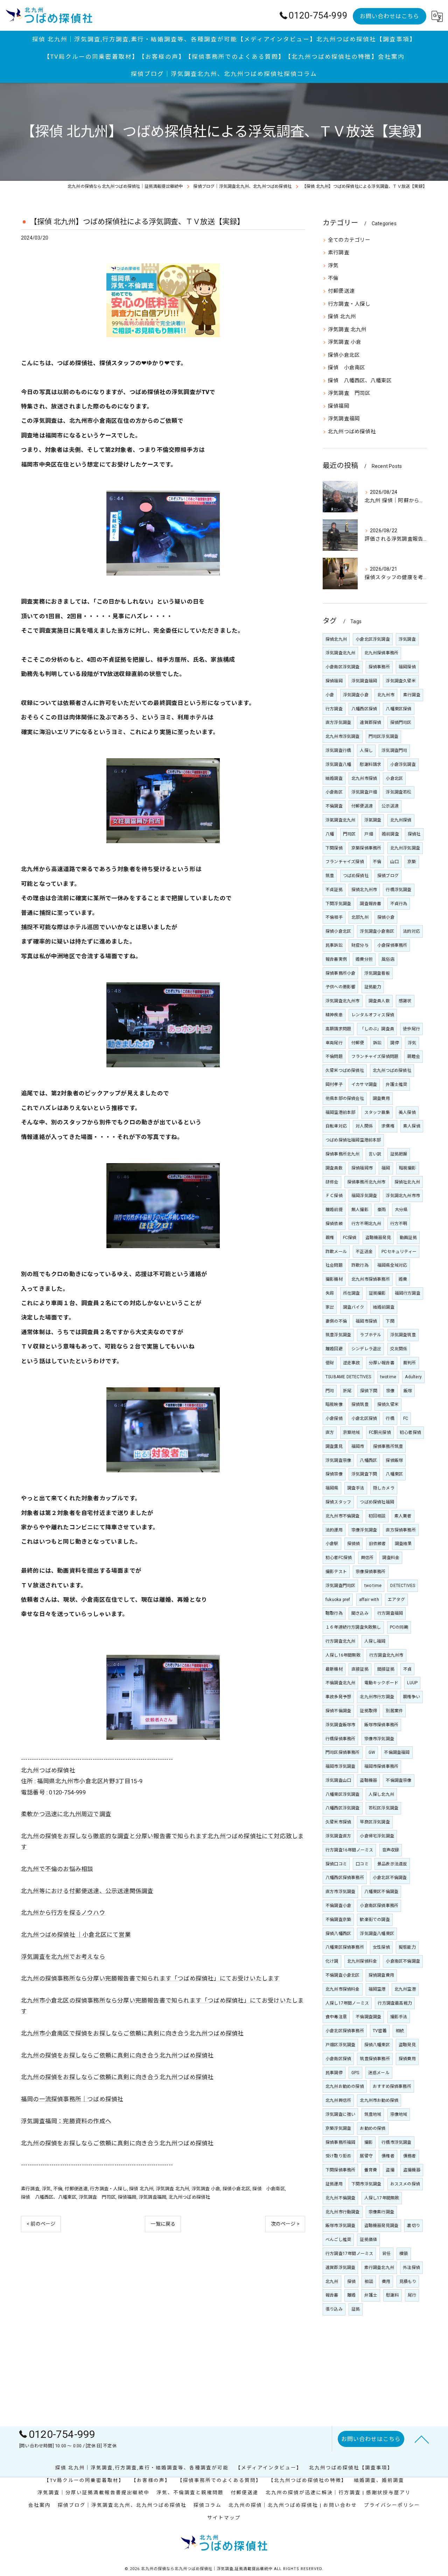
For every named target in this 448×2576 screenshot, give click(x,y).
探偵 (351, 2282)
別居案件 (394, 1711)
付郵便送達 (76, 2189)
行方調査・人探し (108, 2189)
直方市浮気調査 (340, 1892)
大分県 (401, 1210)
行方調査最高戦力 (395, 2003)
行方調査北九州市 (386, 1655)
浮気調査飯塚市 (340, 1725)
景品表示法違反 (392, 1864)
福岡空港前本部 (340, 1112)
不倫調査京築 (338, 1920)
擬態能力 (407, 1947)
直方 (330, 1432)
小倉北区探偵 (364, 1418)
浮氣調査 (373, 820)
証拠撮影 (377, 1293)
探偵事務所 (379, 667)
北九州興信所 (338, 2100)
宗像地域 (399, 2114)
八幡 (330, 834)
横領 (404, 2254)
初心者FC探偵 (339, 1558)
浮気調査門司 (394, 750)
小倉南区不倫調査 (403, 1961)
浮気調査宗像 (338, 1460)
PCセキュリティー (399, 1252)
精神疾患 (334, 1015)
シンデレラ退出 (366, 1349)
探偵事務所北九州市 (366, 1182)
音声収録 (391, 1850)
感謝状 (405, 1001)
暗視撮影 (408, 1168)
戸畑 (369, 834)
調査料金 (391, 1558)
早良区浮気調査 (375, 1822)
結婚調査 (334, 778)
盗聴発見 (407, 2045)
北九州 (332, 2282)
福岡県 (332, 1488)
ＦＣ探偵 (334, 1196)
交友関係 (399, 1349)
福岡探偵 (407, 667)
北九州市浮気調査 (343, 736)
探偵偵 (354, 1544)
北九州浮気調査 (405, 848)
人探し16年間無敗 (343, 1655)
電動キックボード (381, 1683)
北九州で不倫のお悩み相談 (57, 1869)
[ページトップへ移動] (422, 2439)
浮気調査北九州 (340, 653)
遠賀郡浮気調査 (340, 2268)
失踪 (330, 1293)
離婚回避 (334, 1349)
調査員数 (334, 1168)
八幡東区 (394, 1474)
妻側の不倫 (336, 1321)
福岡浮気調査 (364, 1196)
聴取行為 (334, 1613)
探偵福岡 (127, 2197)
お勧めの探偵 (373, 2128)
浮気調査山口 (338, 1780)
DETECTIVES (403, 1586)
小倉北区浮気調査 (373, 639)
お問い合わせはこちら (390, 16)
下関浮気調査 (338, 904)
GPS (355, 2073)
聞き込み (360, 1613)
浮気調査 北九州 (173, 2189)
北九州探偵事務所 (381, 653)
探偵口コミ (336, 1864)
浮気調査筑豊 (403, 1335)
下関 (390, 1321)
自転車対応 (336, 1126)
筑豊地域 (373, 2114)
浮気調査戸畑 (364, 792)
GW (372, 1752)
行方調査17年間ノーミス (349, 2254)
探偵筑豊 (360, 1404)
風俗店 (388, 959)
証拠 (356, 2309)
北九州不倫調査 (340, 2198)
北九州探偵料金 (362, 1961)
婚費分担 (364, 959)
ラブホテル (370, 1335)
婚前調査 (390, 834)
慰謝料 (393, 2295)
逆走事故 (352, 1363)
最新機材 (334, 1669)
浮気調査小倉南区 (377, 931)
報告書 (332, 2295)
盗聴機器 (368, 1780)
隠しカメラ (384, 1488)
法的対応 (411, 931)
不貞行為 (399, 904)
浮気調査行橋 (338, 750)
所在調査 (352, 1293)
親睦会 (414, 1056)
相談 (369, 2282)
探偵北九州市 (364, 890)
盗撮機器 (412, 2170)
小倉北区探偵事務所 (345, 2031)
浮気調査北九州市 (343, 1001)
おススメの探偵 (405, 2184)
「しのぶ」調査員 (377, 1029)
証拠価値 (368, 2240)
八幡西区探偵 (364, 709)
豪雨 (381, 1210)
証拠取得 (368, 1711)
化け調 (332, 1961)
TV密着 (380, 2031)
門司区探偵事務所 (343, 1752)
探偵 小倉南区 (268, 2189)
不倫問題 (334, 1056)
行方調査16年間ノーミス (349, 1850)
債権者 (388, 2156)
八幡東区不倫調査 (381, 1892)
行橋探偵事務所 (340, 1739)
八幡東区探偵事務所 (345, 1947)
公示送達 (390, 806)
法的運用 (334, 1530)
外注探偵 (411, 2268)
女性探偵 (381, 1947)
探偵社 (414, 834)
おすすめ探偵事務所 (392, 2086)
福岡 (386, 1168)
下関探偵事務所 (340, 2170)
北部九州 (360, 917)
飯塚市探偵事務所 (381, 1725)
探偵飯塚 (394, 1460)
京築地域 (352, 1432)
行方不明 (399, 1224)
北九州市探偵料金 (343, 1989)
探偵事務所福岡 (340, 2142)
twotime (388, 1377)
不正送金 (364, 1252)
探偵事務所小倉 (340, 973)
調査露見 (334, 1446)
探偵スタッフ (338, 1502)
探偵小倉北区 (236, 2189)
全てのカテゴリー (349, 240)
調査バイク (354, 1307)
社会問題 (334, 1265)
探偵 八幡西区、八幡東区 (49, 2197)
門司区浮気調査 (383, 736)
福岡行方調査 (408, 1293)
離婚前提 (334, 1210)
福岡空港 (377, 1989)
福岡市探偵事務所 (381, 1766)
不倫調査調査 (368, 2017)
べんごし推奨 (338, 2240)
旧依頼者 (377, 1544)
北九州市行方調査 (377, 1697)
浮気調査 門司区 (97, 2197)
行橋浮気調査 (398, 890)
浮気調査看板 (377, 973)
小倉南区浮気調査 (343, 667)
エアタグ (396, 1600)
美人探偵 (407, 1112)
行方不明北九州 (366, 1224)
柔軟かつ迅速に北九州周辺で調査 (66, 1814)
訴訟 (377, 1043)
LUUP (412, 1683)
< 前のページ (41, 2224)
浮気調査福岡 (152, 2197)
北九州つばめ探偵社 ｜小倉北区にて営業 (76, 1935)
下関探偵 (334, 848)
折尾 (347, 1391)
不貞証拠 (334, 890)
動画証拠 (408, 1238)
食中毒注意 (336, 2017)
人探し (366, 750)
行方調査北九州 (340, 1641)
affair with (369, 1600)
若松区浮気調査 (383, 1808)
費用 (386, 2282)
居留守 (366, 2156)
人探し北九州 (381, 1794)
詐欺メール (336, 1252)
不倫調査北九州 (340, 1683)
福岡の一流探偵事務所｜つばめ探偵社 (72, 2099)
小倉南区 (334, 792)
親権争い (411, 1697)
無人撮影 (360, 1210)
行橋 (390, 1418)
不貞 (407, 1669)
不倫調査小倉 (338, 1906)
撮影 (369, 2142)
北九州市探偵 (364, 778)
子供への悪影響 (340, 987)
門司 (330, 1391)
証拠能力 (373, 987)
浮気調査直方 (338, 1836)
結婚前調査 (384, 1307)
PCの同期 (399, 1627)
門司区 (349, 834)
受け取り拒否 (338, 2156)
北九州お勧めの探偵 (345, 2086)
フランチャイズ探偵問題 (375, 1056)
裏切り (414, 2226)
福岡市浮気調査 (340, 1766)
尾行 (412, 2295)
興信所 (367, 1558)
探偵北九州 (336, 639)
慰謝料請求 (370, 764)
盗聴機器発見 (378, 1238)
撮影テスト (336, 1572)
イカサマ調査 (364, 1084)
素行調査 (30, 2189)
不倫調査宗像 (398, 1780)
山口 (394, 862)
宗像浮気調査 (364, 1530)
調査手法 (356, 1488)
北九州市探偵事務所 (371, 1279)
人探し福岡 (375, 1641)
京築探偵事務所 (366, 848)
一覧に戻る (163, 2224)
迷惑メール (379, 2073)
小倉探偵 (334, 1418)
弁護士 (371, 2295)
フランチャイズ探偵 (345, 862)
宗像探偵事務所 (370, 1572)
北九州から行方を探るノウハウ (63, 1913)
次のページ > (285, 2224)
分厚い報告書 (382, 1363)
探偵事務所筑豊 (388, 1446)
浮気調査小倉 (356, 695)
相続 (400, 2031)
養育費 (371, 2170)
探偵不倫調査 (338, 1711)
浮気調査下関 (364, 1474)
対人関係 (364, 1126)
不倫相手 (334, 917)
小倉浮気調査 (403, 764)
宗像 (390, 1391)
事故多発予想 (338, 1697)
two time (373, 1586)
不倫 (58, 2189)
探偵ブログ (388, 876)
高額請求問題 (338, 1029)
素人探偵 (412, 1126)
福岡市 (358, 1446)
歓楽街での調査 (375, 1920)
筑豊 (330, 876)
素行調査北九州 (379, 2268)
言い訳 (375, 1154)
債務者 (410, 2156)
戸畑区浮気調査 (340, 2045)
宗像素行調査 (381, 2212)
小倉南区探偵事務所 (379, 1906)
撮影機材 (334, 1279)
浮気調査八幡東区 (377, 1934)
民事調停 (334, 2073)
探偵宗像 (334, 1474)
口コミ (362, 1864)
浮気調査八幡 (338, 764)
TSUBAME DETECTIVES (348, 1377)
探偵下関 (369, 1391)
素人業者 (403, 1516)
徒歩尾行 (411, 1029)
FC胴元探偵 (380, 1432)
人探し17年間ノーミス (347, 2003)
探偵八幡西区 (338, 1934)
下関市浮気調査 (366, 2184)
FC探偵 (350, 1238)
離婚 (351, 2295)
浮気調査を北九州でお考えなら (63, 1957)
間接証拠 (386, 1669)
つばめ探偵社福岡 (377, 1502)
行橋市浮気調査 (396, 2142)
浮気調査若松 (398, 792)
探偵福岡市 (362, 1168)
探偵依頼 (334, 1224)
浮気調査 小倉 (206, 2189)
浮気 (46, 2189)
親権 (330, 1238)
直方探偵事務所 (401, 1530)
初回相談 (377, 1516)
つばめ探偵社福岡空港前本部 (353, 1140)
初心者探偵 (410, 1432)
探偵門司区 (401, 723)
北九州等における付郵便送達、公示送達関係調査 (87, 1891)
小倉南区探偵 (338, 2059)
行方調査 (334, 709)
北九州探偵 (401, 820)
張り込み (334, 2309)
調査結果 (403, 1544)
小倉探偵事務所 (392, 945)
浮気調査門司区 (340, 1586)
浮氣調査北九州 (340, 820)
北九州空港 (405, 1989)
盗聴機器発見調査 (381, 2226)
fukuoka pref (338, 1600)
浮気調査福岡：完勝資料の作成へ (66, 2121)
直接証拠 (360, 1669)
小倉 (330, 695)
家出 (330, 1307)
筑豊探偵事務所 (375, 2059)
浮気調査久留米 (401, 681)
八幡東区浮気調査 (343, 1794)
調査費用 (381, 1098)
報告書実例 (336, 959)
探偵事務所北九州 (343, 1154)
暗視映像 (334, 1404)
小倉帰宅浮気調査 (377, 1836)
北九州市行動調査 (343, 2212)
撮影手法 (399, 2017)
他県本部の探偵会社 (345, 1098)
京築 (412, 862)
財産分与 (360, 945)
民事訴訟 (334, 945)
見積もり (408, 2282)
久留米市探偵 (338, 1822)
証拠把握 (399, 1154)
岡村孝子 (334, 1084)
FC (406, 1418)
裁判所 (410, 1363)
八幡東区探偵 (398, 709)
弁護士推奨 (396, 1084)
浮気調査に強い (340, 2114)
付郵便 (358, 1043)
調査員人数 (379, 1001)
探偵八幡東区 (377, 2045)
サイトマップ (224, 2518)
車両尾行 (334, 1043)
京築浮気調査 (338, 2128)
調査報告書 (370, 904)
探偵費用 (407, 2059)
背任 (386, 2254)
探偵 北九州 (141, 2189)
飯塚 (408, 1391)
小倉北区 (394, 778)
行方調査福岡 (390, 1613)
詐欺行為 (360, 1265)
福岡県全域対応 (392, 1265)
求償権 (388, 1126)
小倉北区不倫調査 (390, 1878)
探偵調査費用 (381, 1975)
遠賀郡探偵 (370, 723)
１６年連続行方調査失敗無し (353, 1627)
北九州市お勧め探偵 (379, 2100)
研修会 (332, 1182)
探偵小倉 (386, 917)
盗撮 (390, 2170)
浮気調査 (407, 639)
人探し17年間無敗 (382, 2198)
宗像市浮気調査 (379, 1739)
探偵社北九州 (407, 1182)
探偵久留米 (388, 1404)
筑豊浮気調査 (338, 1335)
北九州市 (386, 695)
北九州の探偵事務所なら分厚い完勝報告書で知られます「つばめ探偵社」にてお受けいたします (150, 1979)
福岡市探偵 (366, 1321)
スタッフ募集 (377, 1112)
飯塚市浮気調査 (340, 2226)
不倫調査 (334, 806)
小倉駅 (332, 1544)
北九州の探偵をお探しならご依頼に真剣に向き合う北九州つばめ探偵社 (117, 2055)
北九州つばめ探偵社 (190, 2197)
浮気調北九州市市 (403, 1196)
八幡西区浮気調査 (343, 1808)
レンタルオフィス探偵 (373, 1015)
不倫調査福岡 (397, 1752)
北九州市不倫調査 (343, 1516)
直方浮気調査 (338, 723)
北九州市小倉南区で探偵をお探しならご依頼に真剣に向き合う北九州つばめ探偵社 (132, 2033)
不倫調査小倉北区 (343, 1975)
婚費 (403, 1279)
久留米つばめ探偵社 (345, 1070)
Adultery (413, 1377)
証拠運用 (334, 2184)
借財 (330, 1363)
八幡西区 (368, 1460)
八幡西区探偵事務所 (345, 1878)
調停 (394, 1043)
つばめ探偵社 (356, 876)
